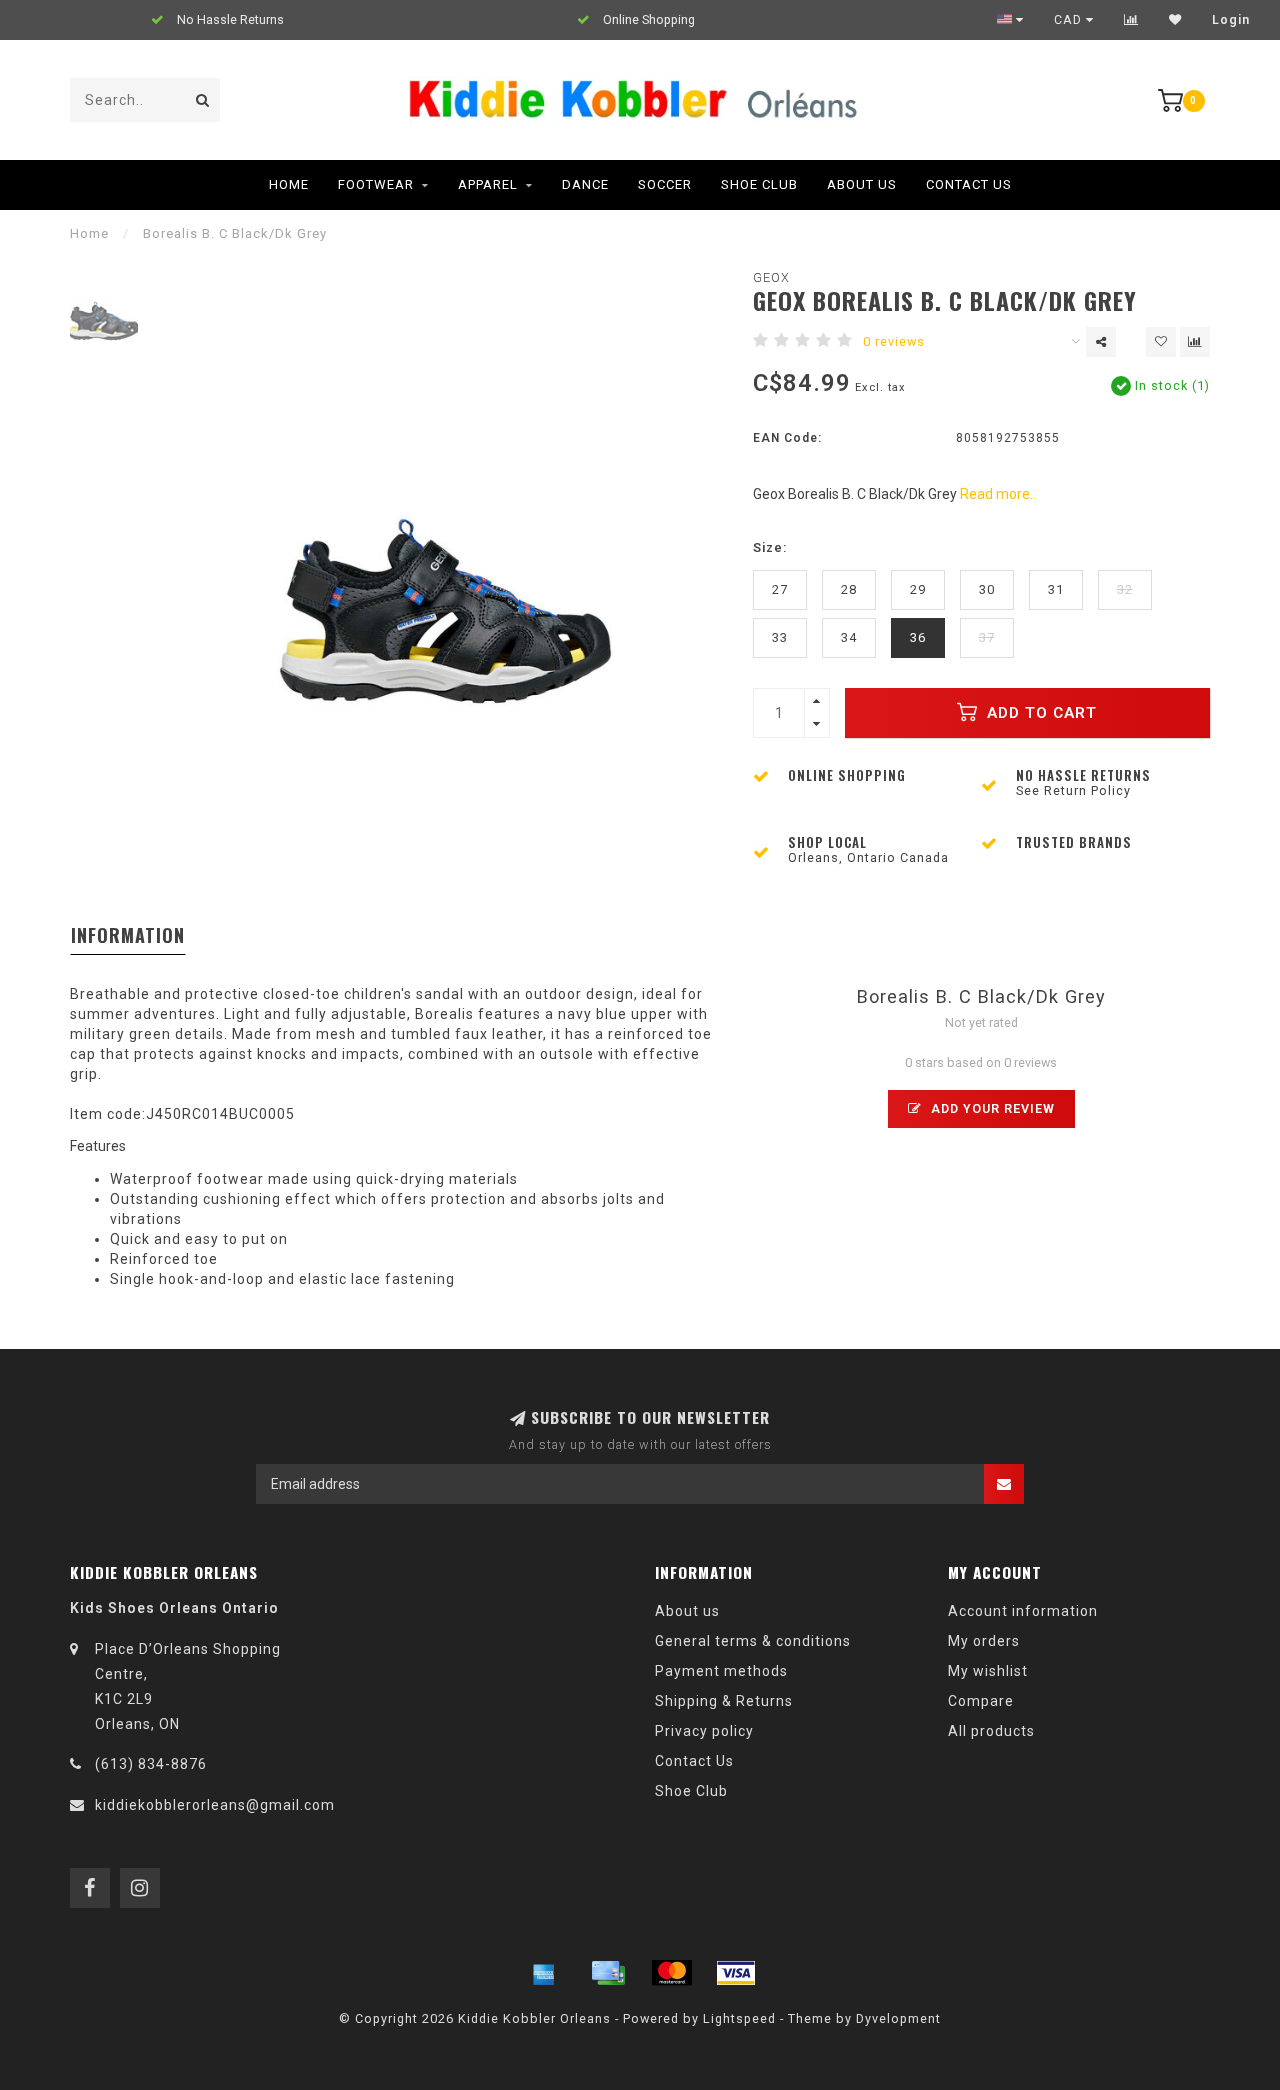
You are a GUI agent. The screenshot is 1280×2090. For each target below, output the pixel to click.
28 (849, 589)
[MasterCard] (672, 1973)
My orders (984, 1641)
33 (780, 637)
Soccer (665, 184)
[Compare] (1131, 20)
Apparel (488, 184)
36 (918, 637)
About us (687, 1611)
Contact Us (969, 184)
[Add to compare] (1195, 342)
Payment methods (721, 1671)
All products (991, 1731)
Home (289, 184)
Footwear (376, 184)
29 (918, 589)
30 (987, 589)
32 (1125, 589)
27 (780, 589)
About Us (862, 184)
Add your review (991, 1108)
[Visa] (736, 1973)
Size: (770, 547)
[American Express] (544, 1973)
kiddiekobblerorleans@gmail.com (215, 1805)
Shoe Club (759, 184)
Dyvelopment (898, 2018)
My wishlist (988, 1671)
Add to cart (1039, 713)
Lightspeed (739, 2018)
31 (1056, 589)
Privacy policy (704, 1731)
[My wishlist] (1175, 20)
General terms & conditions (753, 1641)
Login (1231, 20)
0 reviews (894, 341)
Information (128, 935)
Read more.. (998, 494)
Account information (1023, 1611)
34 (849, 637)
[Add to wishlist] (1161, 342)
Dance (585, 184)
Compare (981, 1701)
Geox (771, 277)
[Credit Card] (608, 1973)
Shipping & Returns (724, 1701)
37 (987, 637)
